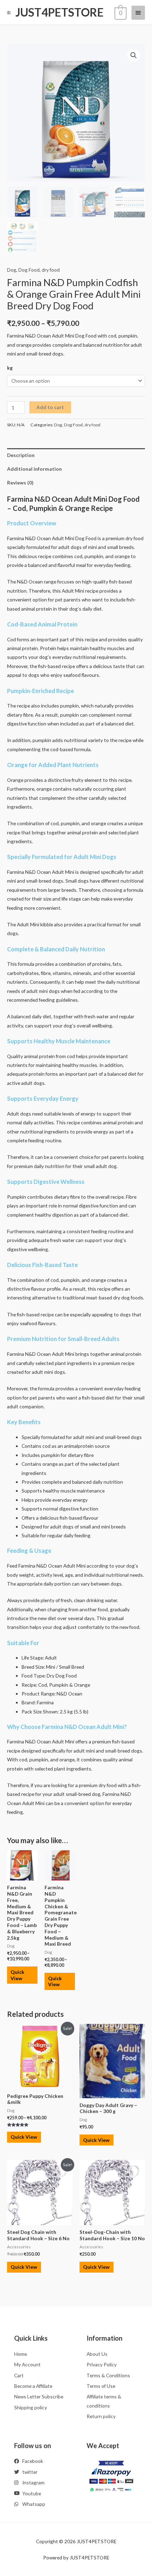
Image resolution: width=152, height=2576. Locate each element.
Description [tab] (21, 455)
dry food (51, 270)
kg (10, 368)
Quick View (17, 1975)
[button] (134, 55)
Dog (12, 270)
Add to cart (50, 407)
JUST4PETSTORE (60, 12)
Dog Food (29, 270)
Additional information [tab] (34, 469)
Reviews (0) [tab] (20, 483)
